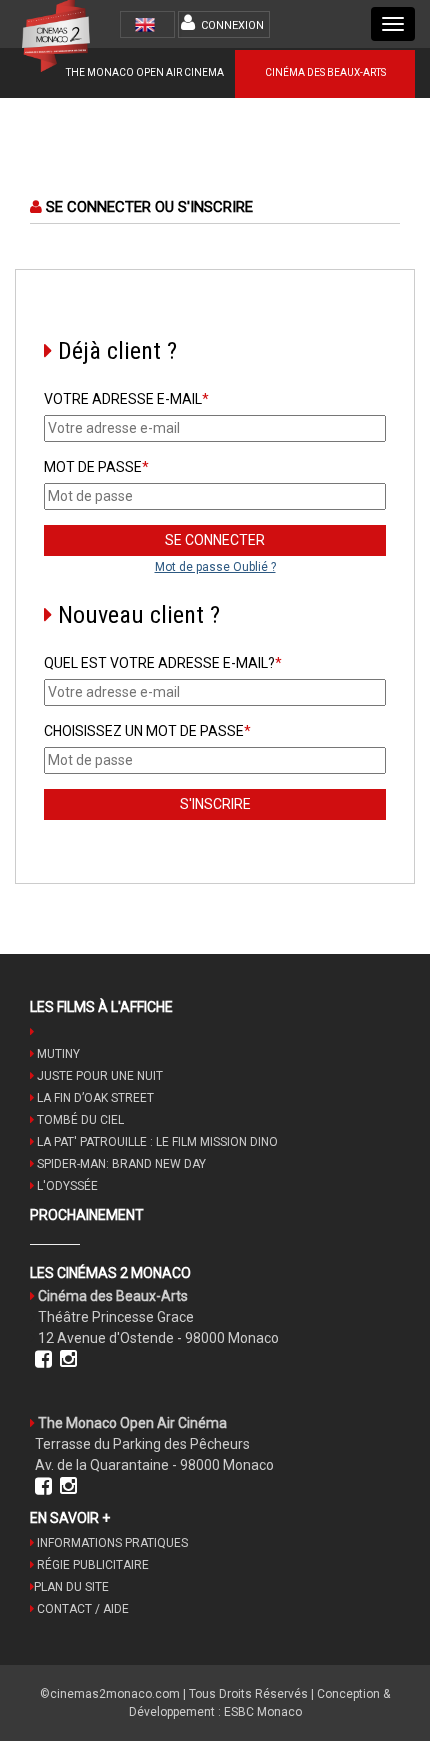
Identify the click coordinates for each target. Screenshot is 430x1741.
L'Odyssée (66, 1186)
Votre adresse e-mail (126, 399)
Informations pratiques (111, 1543)
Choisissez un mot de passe (147, 731)
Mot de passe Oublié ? (215, 567)
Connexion (232, 25)
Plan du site (71, 1587)
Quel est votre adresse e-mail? (163, 663)
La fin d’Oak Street (94, 1098)
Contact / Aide (81, 1609)
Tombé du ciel (79, 1120)
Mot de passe (96, 467)
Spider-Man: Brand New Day (120, 1164)
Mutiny (57, 1054)
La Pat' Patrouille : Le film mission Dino (156, 1142)
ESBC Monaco (263, 1712)
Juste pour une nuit (98, 1076)
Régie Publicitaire (91, 1565)
